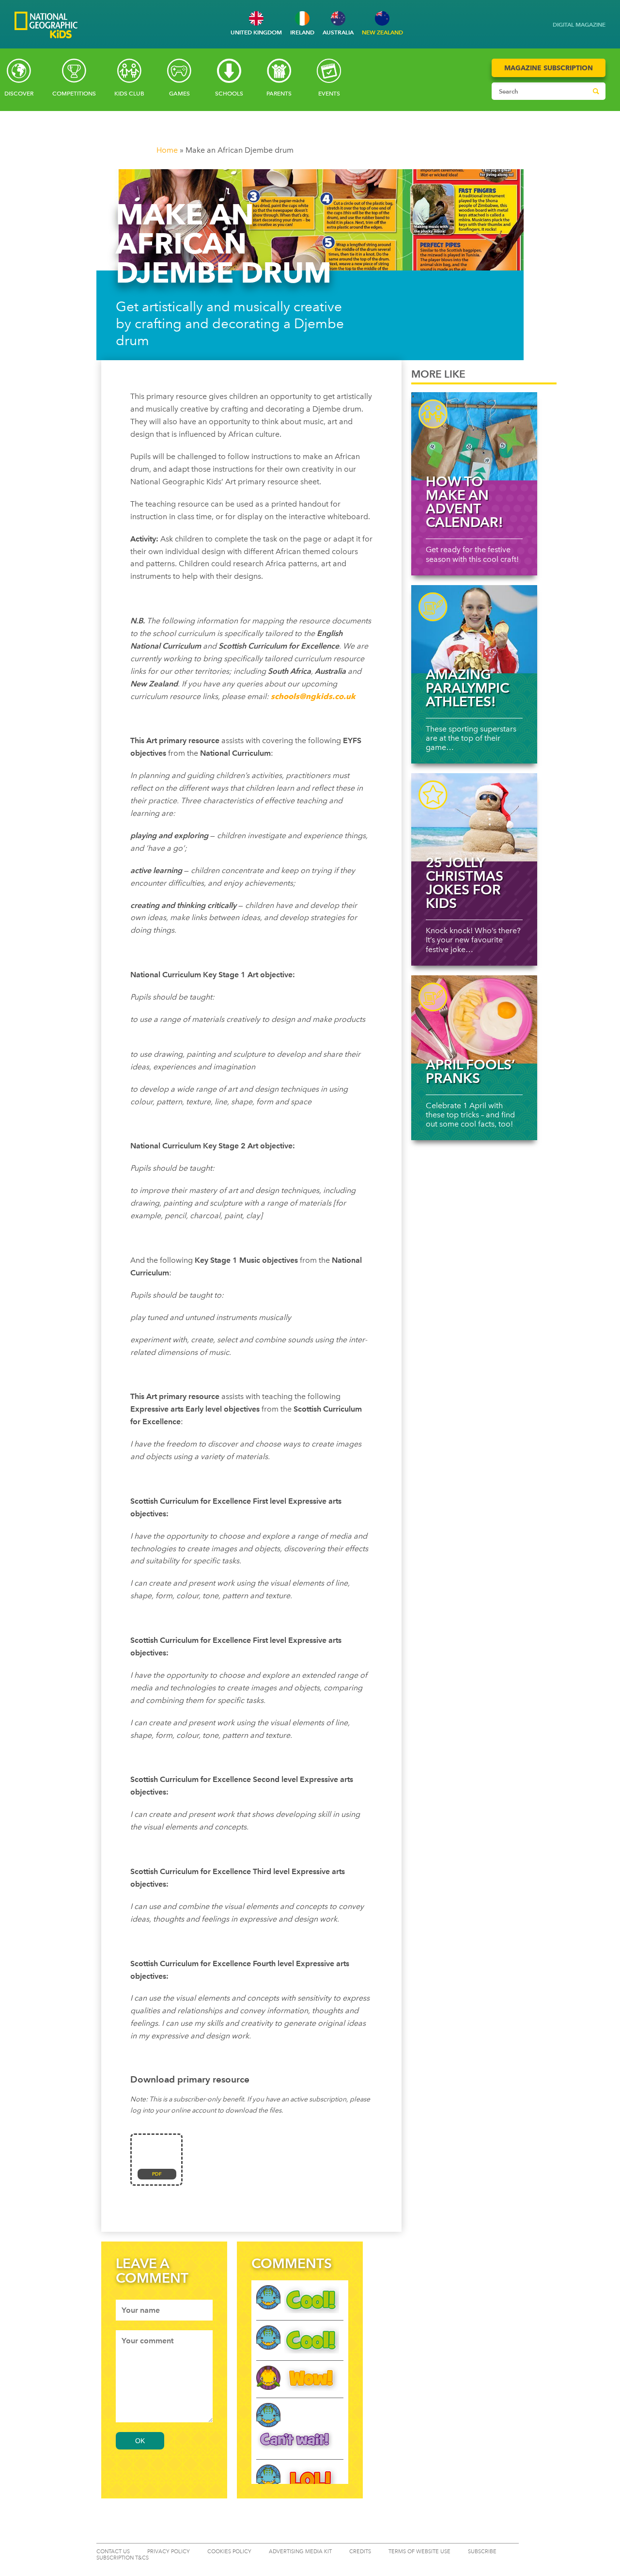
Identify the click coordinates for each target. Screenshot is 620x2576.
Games (179, 94)
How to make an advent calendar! (465, 502)
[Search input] (539, 91)
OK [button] (140, 2441)
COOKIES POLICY (229, 2552)
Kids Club (129, 94)
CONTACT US (113, 2552)
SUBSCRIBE (482, 2552)
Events (329, 94)
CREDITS (360, 2552)
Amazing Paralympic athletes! (467, 688)
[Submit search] (596, 91)
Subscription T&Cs (123, 2558)
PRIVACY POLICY (169, 2552)
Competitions (74, 94)
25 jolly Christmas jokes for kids (465, 883)
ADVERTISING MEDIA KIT (300, 2552)
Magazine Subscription (549, 68)
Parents (279, 94)
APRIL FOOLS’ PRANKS (471, 1071)
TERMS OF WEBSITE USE (419, 2552)
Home (167, 150)
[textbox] (164, 2310)
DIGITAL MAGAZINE (579, 24)
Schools (229, 94)
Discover (19, 94)
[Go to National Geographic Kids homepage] (46, 26)
